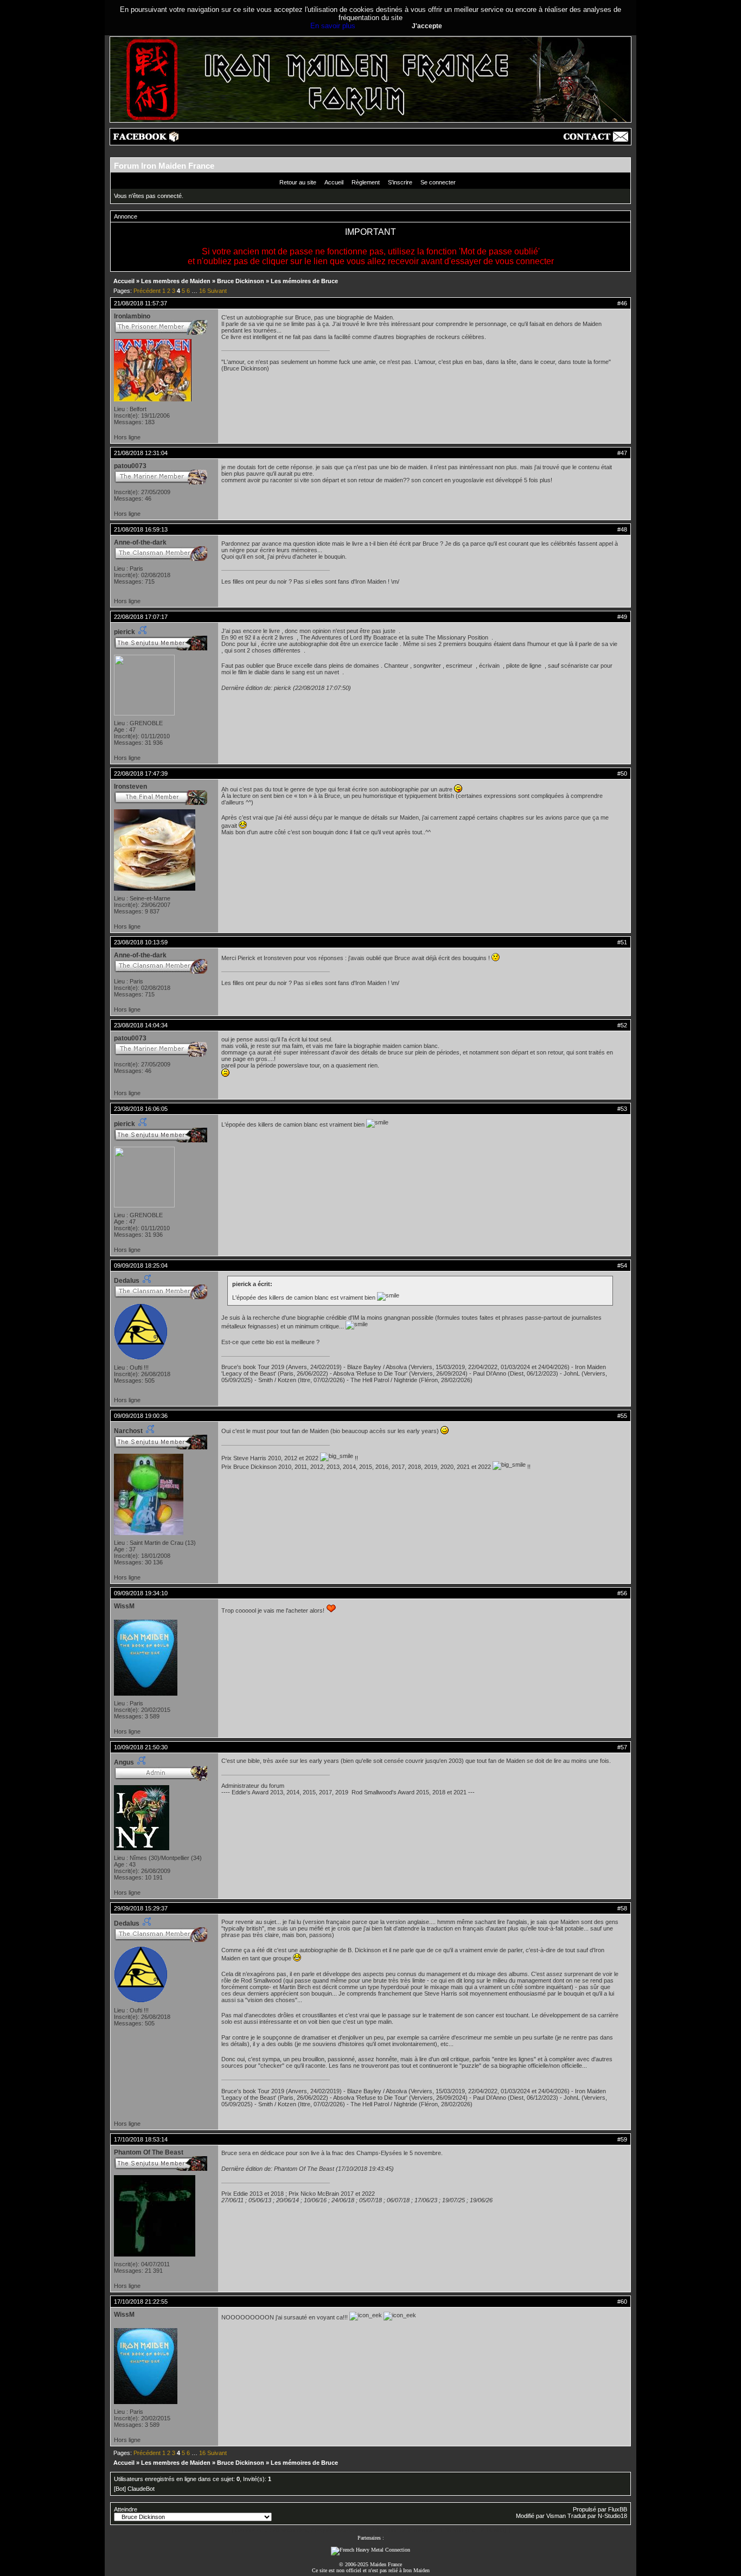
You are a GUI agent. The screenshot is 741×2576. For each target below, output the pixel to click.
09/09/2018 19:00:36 (141, 1416)
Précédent (147, 291)
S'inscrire (400, 182)
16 (202, 291)
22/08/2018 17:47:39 (141, 774)
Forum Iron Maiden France (164, 166)
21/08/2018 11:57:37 (140, 303)
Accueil (334, 182)
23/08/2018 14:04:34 (141, 1025)
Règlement (366, 182)
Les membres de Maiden (176, 281)
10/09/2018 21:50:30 (141, 1747)
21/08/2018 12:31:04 (141, 453)
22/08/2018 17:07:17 (141, 617)
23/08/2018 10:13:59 (141, 942)
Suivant (217, 291)
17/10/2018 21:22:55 (141, 2302)
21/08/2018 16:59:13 (141, 529)
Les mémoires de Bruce (304, 281)
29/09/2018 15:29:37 (141, 1908)
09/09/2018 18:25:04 (141, 1265)
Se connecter (438, 182)
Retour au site (298, 182)
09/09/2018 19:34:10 (141, 1593)
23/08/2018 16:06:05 (141, 1109)
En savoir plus (333, 26)
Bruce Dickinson (241, 281)
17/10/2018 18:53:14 (141, 2139)
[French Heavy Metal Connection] (370, 2550)
